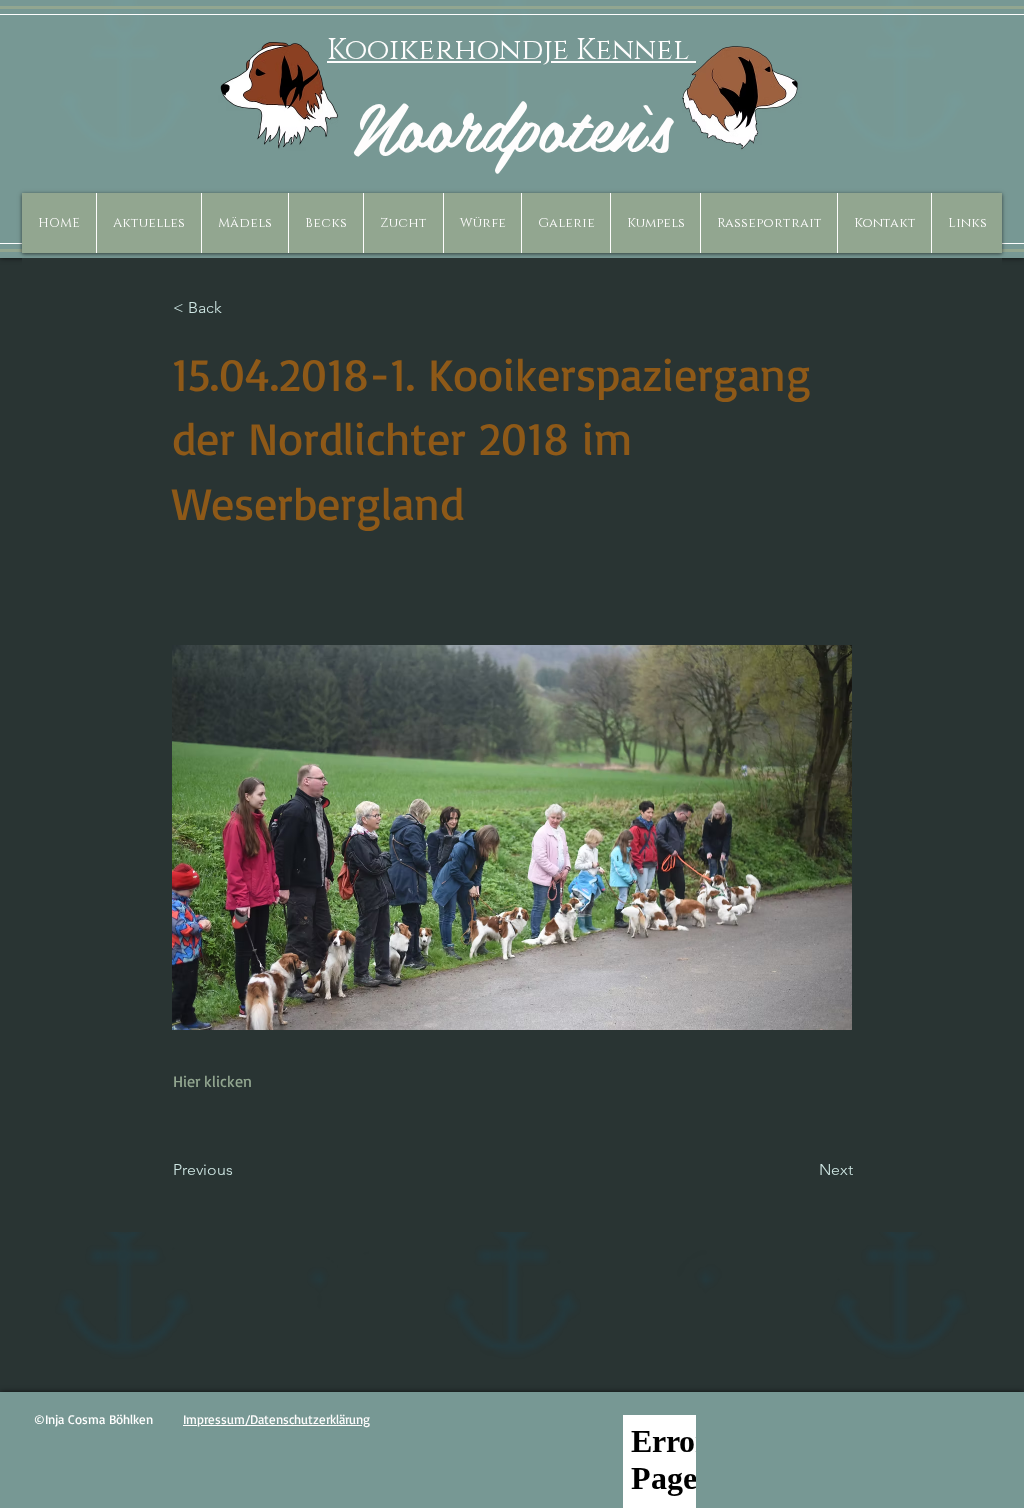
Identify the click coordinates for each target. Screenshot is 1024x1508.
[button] (244, 223)
